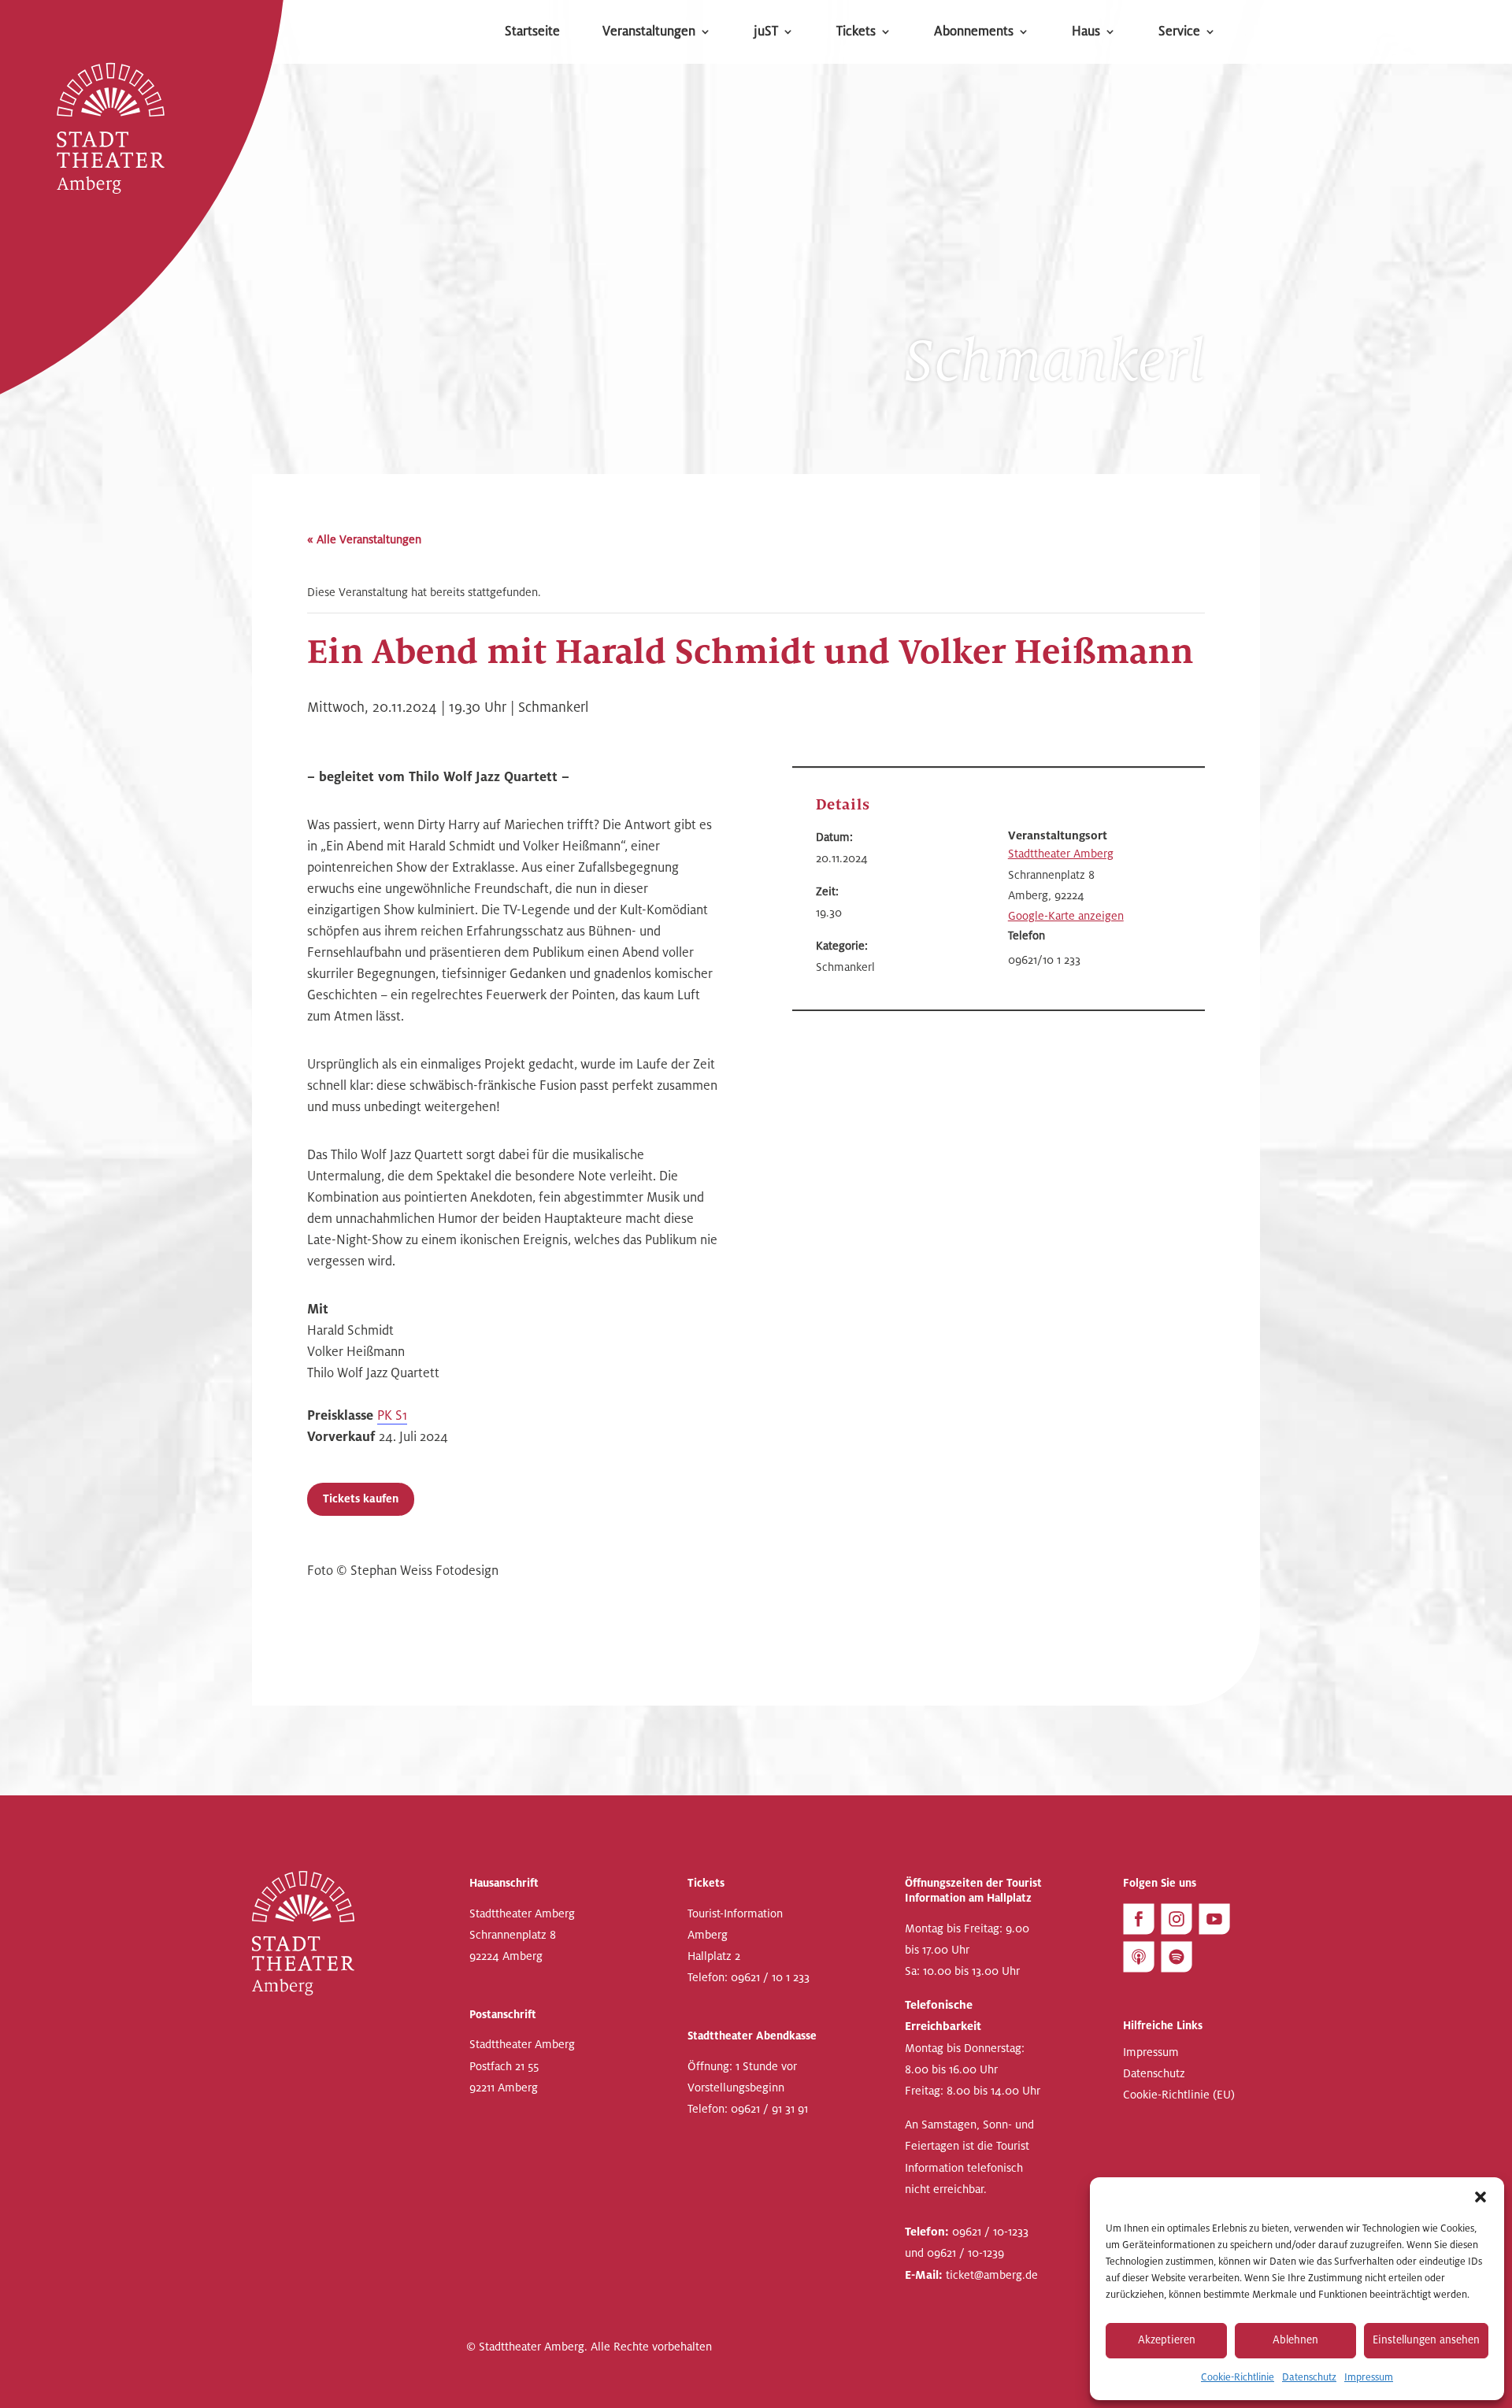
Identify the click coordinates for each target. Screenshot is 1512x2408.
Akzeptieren (1167, 2340)
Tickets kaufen (361, 1499)
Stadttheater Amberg (1061, 854)
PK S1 (392, 1415)
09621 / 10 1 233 (770, 1977)
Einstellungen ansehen (1426, 2340)
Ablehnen (1295, 2340)
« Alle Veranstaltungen (364, 539)
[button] (1480, 2197)
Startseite (532, 33)
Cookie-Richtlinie (1238, 2377)
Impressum (1369, 2377)
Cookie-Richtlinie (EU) (1179, 2095)
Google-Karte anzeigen (1066, 916)
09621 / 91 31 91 (769, 2109)
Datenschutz (1309, 2377)
